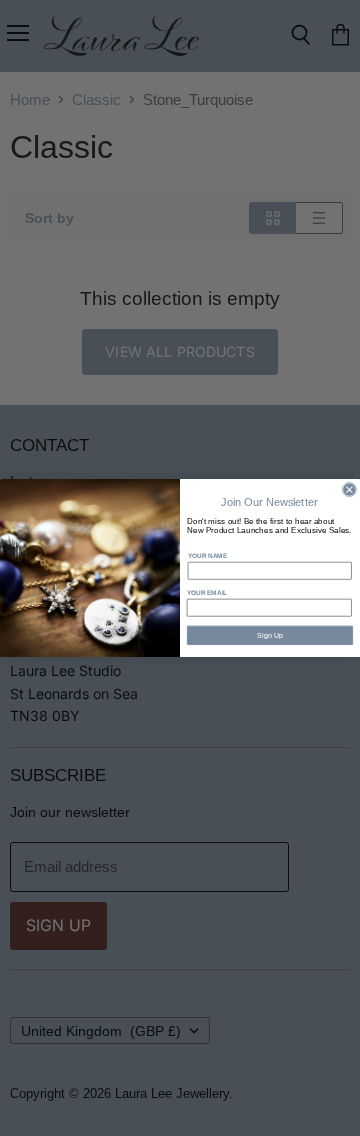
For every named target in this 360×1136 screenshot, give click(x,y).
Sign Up (270, 635)
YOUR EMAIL (207, 592)
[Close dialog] (349, 490)
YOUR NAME (207, 555)
